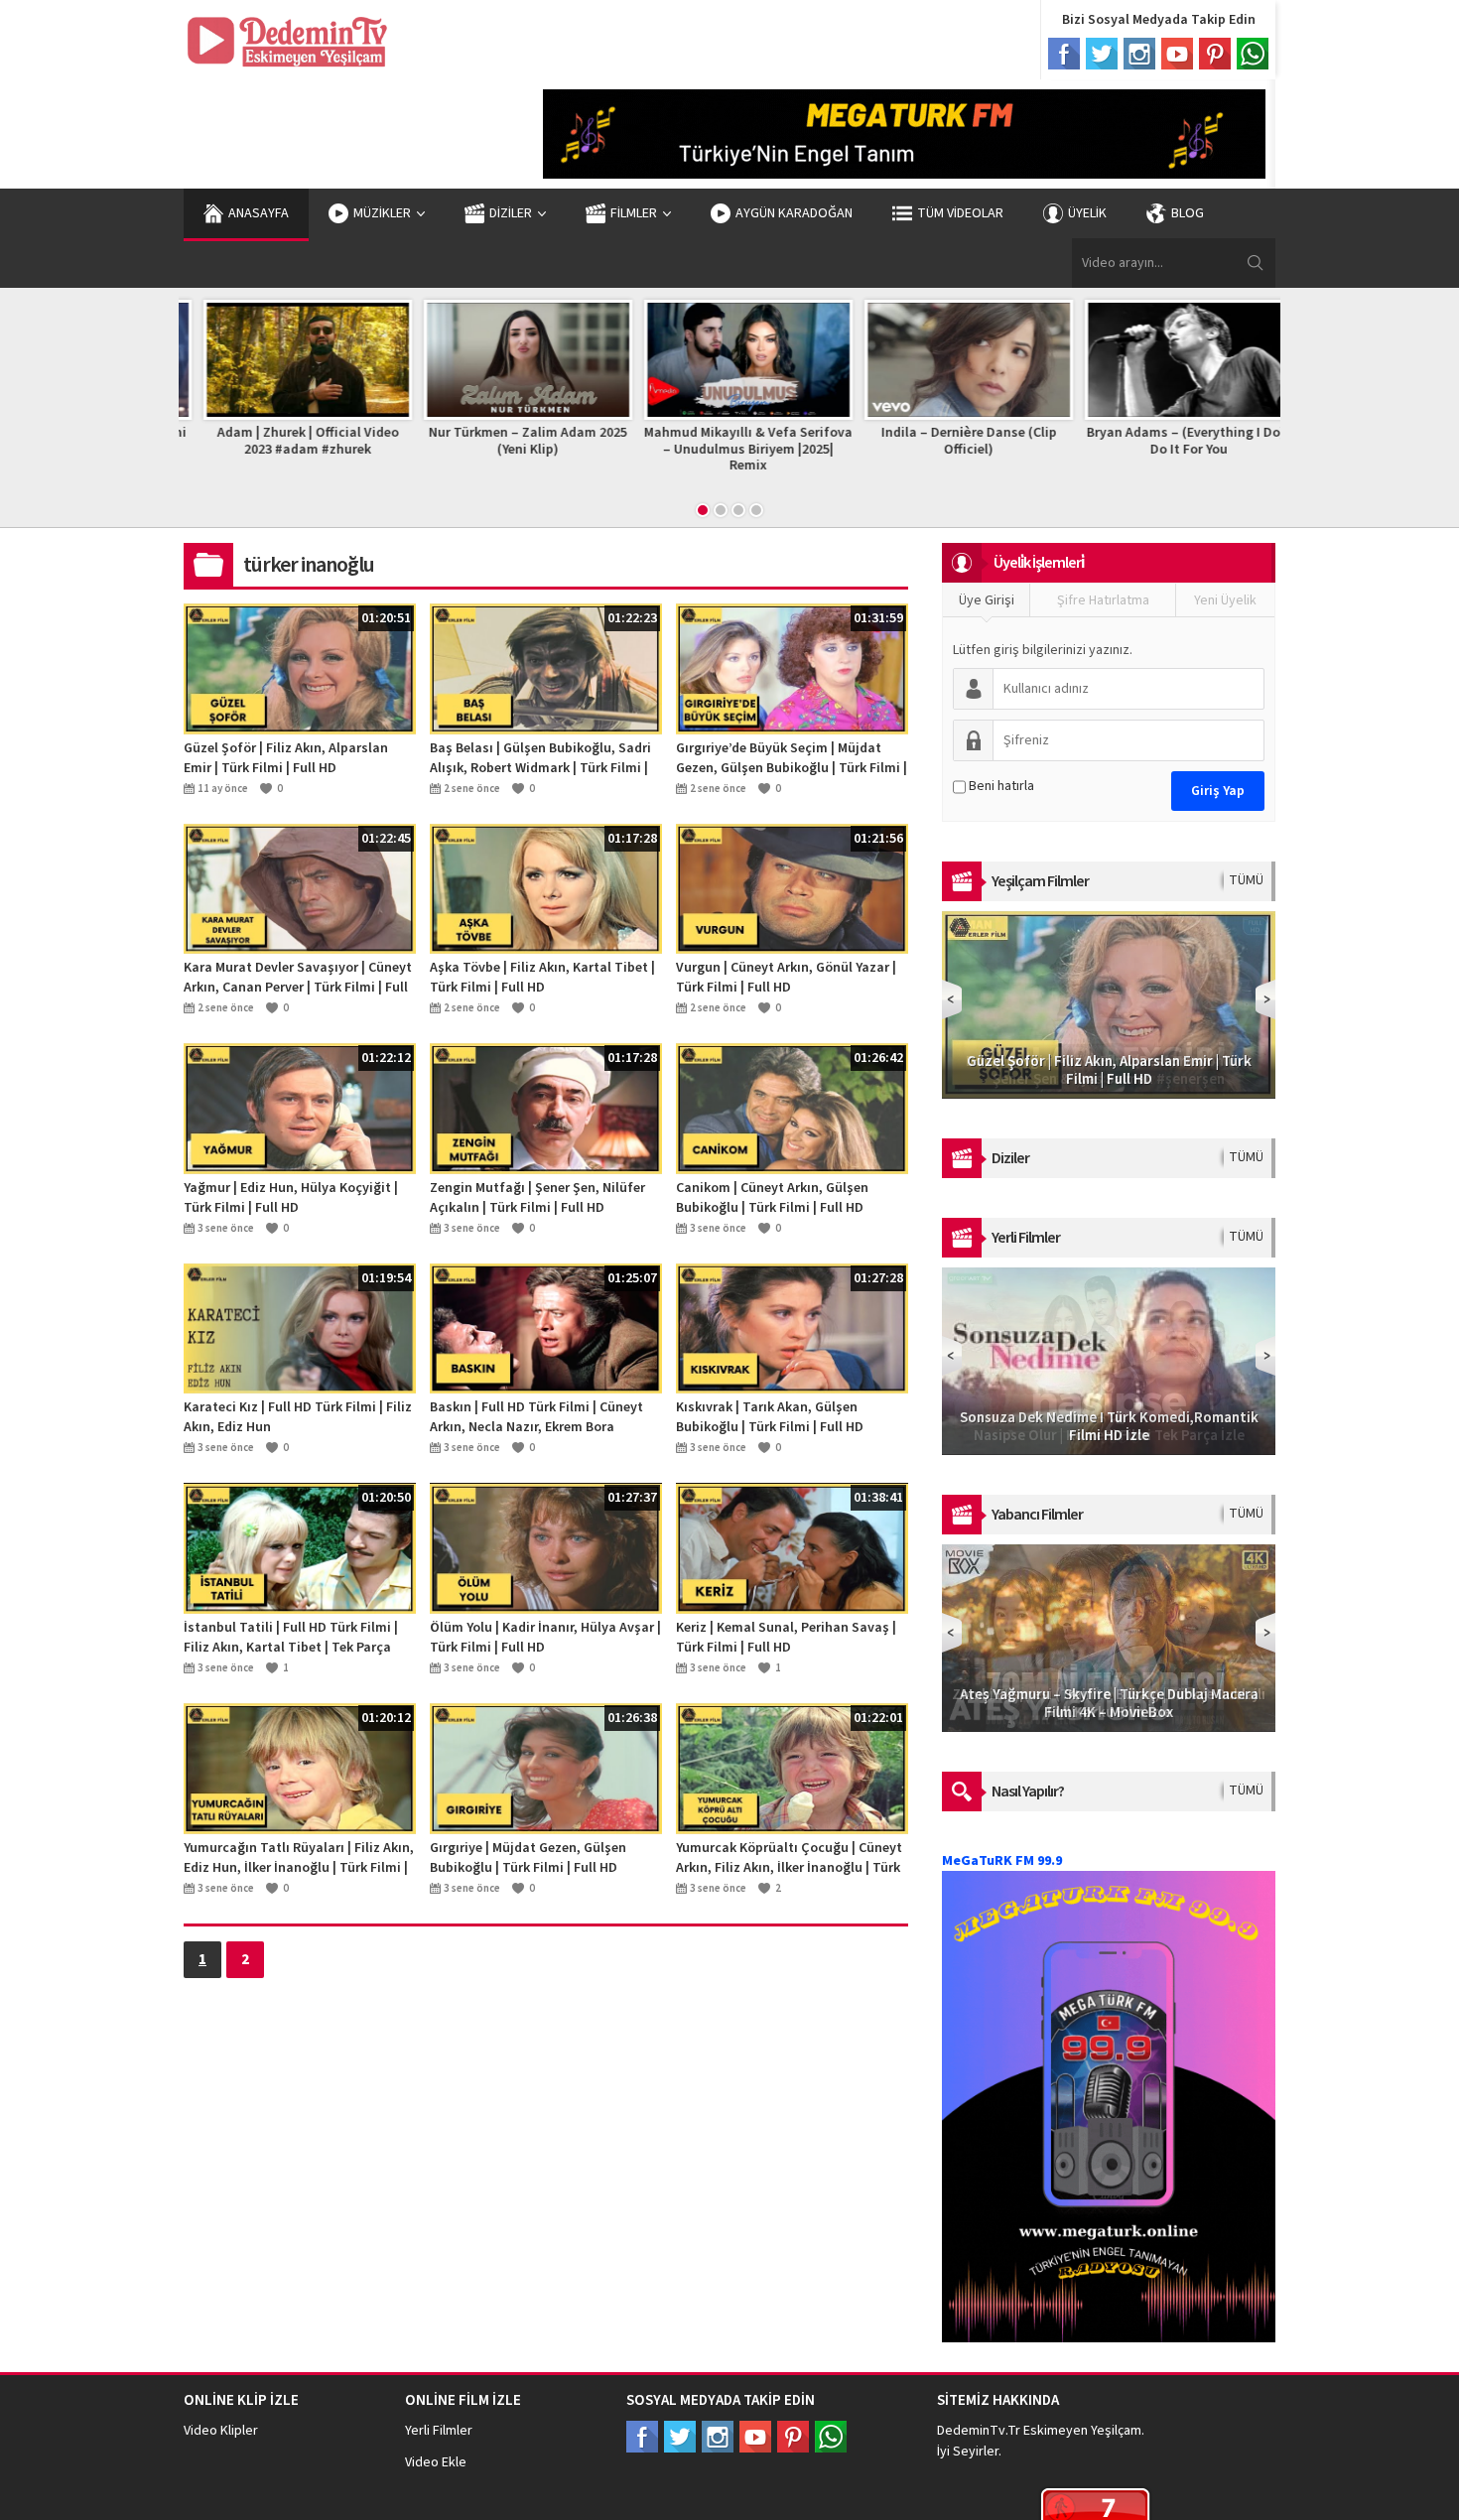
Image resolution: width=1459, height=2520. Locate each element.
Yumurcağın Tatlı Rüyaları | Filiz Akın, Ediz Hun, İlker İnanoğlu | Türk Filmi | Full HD (299, 1858)
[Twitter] (1102, 54)
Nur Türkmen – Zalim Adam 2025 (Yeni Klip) (509, 441)
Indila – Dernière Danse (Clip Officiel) (950, 441)
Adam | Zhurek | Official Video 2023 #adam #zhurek (289, 441)
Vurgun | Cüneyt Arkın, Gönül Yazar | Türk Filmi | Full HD (786, 978)
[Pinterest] (1215, 54)
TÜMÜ (1246, 880)
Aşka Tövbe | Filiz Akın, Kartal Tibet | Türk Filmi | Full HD (542, 978)
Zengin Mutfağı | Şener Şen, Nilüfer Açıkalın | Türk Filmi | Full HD (537, 1198)
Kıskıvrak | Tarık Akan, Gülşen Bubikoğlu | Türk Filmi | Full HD (770, 1417)
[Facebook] (1064, 54)
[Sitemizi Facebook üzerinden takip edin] (642, 2437)
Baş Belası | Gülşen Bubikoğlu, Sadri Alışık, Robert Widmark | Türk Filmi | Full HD (540, 758)
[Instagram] (1139, 54)
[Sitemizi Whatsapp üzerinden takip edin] (831, 2437)
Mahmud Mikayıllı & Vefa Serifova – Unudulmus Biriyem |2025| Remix (729, 450)
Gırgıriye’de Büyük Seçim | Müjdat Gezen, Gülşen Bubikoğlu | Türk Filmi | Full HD (792, 758)
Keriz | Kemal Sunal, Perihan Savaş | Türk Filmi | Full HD (786, 1638)
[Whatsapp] (1253, 54)
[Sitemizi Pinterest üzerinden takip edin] (793, 2437)
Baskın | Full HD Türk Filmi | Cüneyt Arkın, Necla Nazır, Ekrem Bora (536, 1417)
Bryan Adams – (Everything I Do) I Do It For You (1171, 441)
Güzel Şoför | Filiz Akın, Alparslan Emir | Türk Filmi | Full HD (286, 758)
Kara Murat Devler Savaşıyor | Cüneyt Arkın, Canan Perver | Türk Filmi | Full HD (298, 978)
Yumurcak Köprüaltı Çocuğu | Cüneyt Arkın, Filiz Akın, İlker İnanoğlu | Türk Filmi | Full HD (789, 1858)
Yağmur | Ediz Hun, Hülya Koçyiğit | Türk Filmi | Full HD (291, 1198)
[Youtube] (1177, 54)
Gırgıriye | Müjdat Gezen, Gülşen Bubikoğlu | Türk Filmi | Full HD (528, 1858)
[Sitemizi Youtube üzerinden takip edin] (755, 2437)
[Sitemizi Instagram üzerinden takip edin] (718, 2437)
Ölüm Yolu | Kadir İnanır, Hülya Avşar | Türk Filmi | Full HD (545, 1638)
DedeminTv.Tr (979, 2431)
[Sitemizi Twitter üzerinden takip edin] (680, 2437)
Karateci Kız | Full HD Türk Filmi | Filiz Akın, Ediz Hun (298, 1417)
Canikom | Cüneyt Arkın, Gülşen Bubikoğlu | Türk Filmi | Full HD (772, 1198)
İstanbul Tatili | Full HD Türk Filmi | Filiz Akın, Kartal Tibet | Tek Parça (291, 1638)
